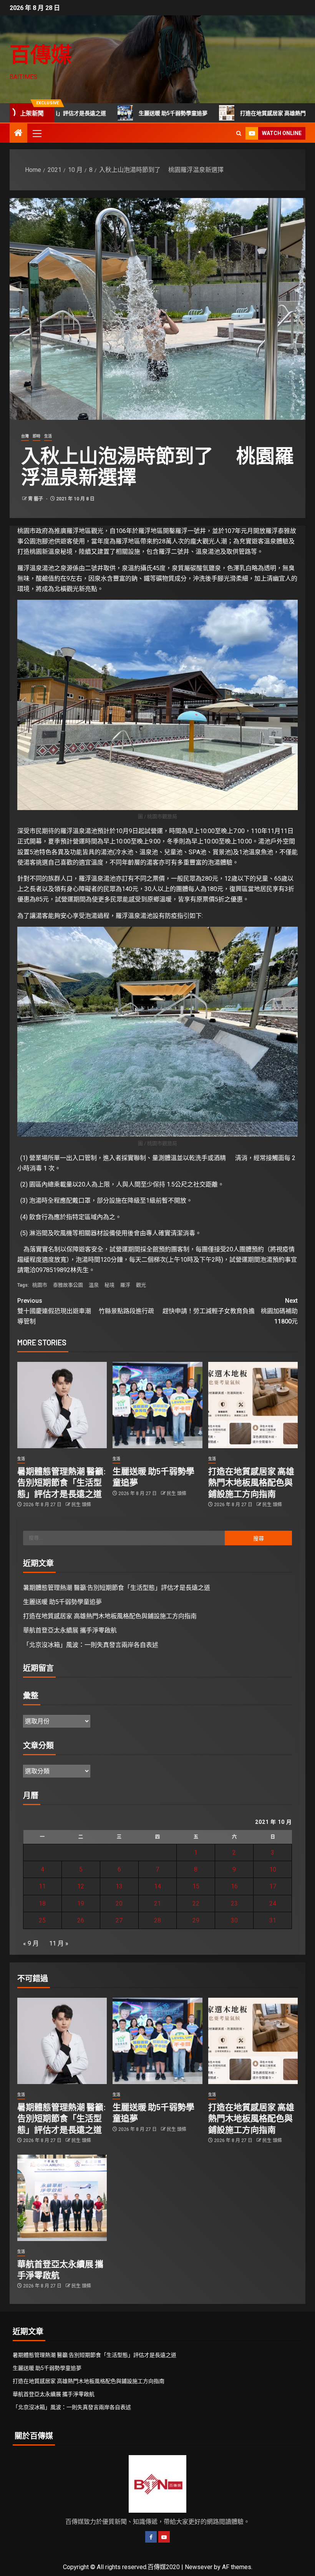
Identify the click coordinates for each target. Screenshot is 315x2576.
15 (196, 1886)
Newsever (199, 2567)
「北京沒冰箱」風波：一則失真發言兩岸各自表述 (91, 1645)
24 (273, 1904)
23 (234, 1904)
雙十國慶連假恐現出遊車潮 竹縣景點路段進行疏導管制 (86, 1311)
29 (196, 1920)
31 (273, 1920)
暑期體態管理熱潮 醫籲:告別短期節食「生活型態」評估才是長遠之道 (61, 1482)
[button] (36, 133)
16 (234, 1886)
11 (42, 1886)
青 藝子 (36, 499)
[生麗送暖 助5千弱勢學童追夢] (157, 1405)
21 (157, 1904)
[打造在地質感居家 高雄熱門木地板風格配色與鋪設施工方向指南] (253, 1405)
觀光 (141, 1285)
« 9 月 (31, 1943)
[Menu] (36, 133)
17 (273, 1886)
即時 (36, 436)
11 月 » (59, 1943)
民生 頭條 (81, 1505)
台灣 (25, 436)
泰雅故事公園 (68, 1285)
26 (81, 1920)
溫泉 (94, 1285)
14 (157, 1886)
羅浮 (125, 1285)
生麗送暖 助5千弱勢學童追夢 (110, 113)
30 (234, 1920)
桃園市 (40, 1285)
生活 (48, 436)
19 (81, 1904)
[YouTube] (164, 2537)
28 (157, 1920)
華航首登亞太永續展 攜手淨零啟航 (70, 1630)
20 (119, 1904)
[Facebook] (151, 2537)
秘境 (109, 1285)
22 (196, 1904)
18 (42, 1904)
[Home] (18, 134)
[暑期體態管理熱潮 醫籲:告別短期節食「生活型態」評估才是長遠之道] (62, 1405)
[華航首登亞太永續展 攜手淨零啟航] (62, 2198)
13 (119, 1886)
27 (119, 1920)
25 (42, 1920)
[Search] (239, 133)
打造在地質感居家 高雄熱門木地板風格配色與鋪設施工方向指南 (251, 1482)
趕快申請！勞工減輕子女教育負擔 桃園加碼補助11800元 (230, 1311)
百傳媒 (41, 54)
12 (81, 1886)
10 (273, 1869)
